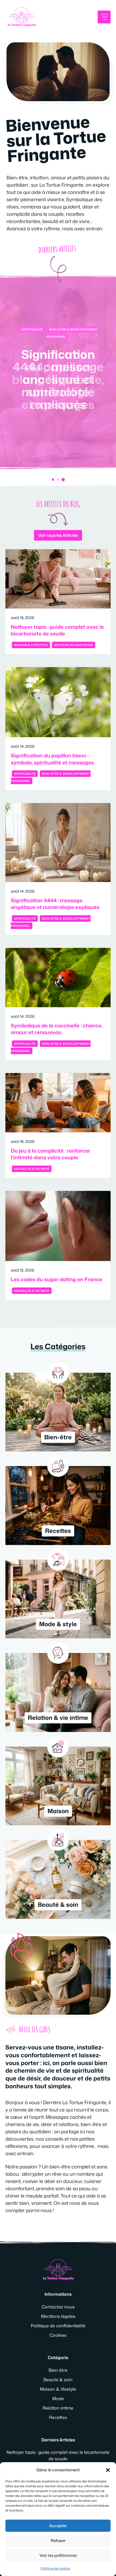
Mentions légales (58, 2316)
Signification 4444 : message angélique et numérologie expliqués (58, 379)
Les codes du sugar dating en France (57, 1279)
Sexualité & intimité (32, 1169)
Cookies (58, 2335)
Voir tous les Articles (58, 535)
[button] (108, 2470)
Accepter (58, 2526)
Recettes (58, 2417)
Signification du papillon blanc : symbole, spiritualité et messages (52, 759)
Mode (58, 2399)
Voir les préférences (58, 2555)
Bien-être (58, 2370)
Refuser (58, 2541)
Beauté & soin (58, 2380)
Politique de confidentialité (58, 2326)
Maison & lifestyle (31, 645)
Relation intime (58, 2408)
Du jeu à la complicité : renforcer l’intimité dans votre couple (51, 1154)
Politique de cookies (55, 2568)
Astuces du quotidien (74, 645)
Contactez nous (58, 2307)
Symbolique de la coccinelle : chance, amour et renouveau (57, 1029)
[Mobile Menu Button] (104, 17)
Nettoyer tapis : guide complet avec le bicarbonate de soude (57, 630)
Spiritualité (32, 329)
